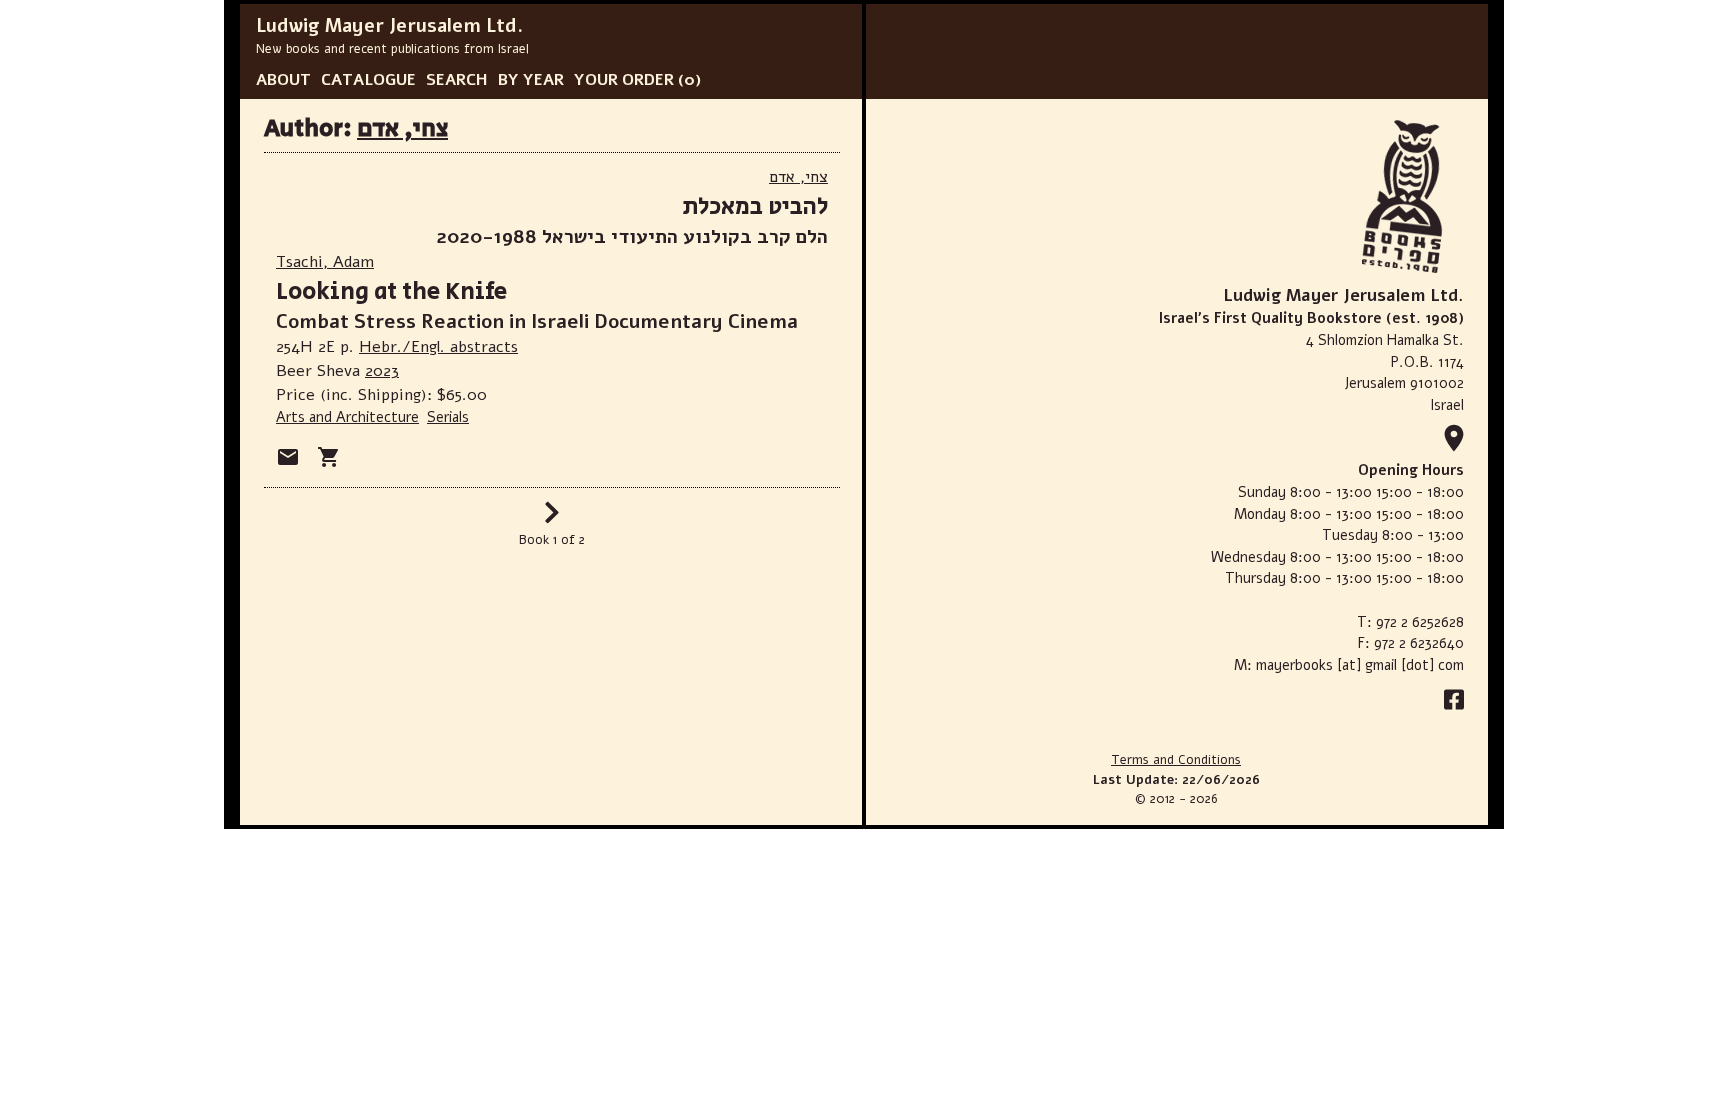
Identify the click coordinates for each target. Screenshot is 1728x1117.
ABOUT (283, 80)
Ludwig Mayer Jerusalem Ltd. (389, 26)
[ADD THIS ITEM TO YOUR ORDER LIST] (329, 457)
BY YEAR (531, 80)
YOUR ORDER (624, 80)
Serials (448, 417)
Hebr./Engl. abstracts (438, 347)
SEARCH (457, 80)
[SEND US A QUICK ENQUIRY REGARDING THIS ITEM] (288, 457)
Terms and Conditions (1176, 760)
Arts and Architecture (347, 417)
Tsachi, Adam (325, 262)
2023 (382, 371)
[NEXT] (552, 520)
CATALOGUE (368, 80)
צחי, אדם (402, 128)
